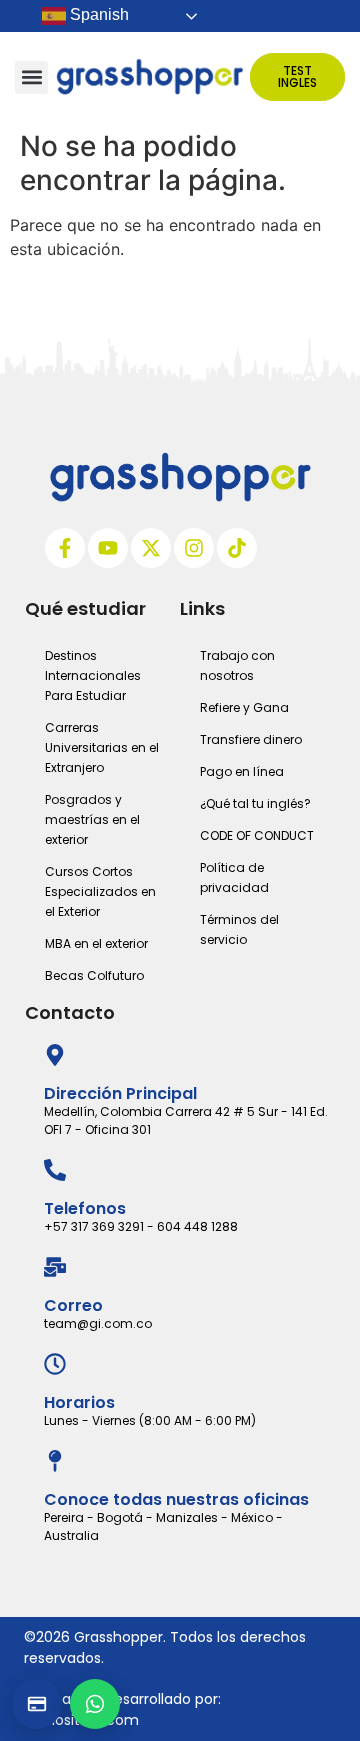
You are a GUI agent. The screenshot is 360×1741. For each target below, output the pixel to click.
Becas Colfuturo (94, 975)
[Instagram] (194, 548)
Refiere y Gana (244, 707)
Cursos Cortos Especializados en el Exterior (100, 891)
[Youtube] (108, 548)
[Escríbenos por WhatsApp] (95, 1704)
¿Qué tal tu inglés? (255, 803)
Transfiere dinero (251, 739)
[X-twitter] (151, 548)
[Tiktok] (237, 548)
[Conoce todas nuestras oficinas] (55, 1461)
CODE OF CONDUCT (257, 835)
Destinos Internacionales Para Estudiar (93, 675)
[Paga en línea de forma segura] (37, 1704)
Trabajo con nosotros (237, 665)
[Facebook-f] (65, 548)
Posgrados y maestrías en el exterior (92, 819)
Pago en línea (242, 771)
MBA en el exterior (96, 943)
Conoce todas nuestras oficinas (176, 1499)
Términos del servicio (239, 929)
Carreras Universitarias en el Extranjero (102, 747)
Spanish (97, 14)
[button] (31, 77)
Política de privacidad (234, 877)
